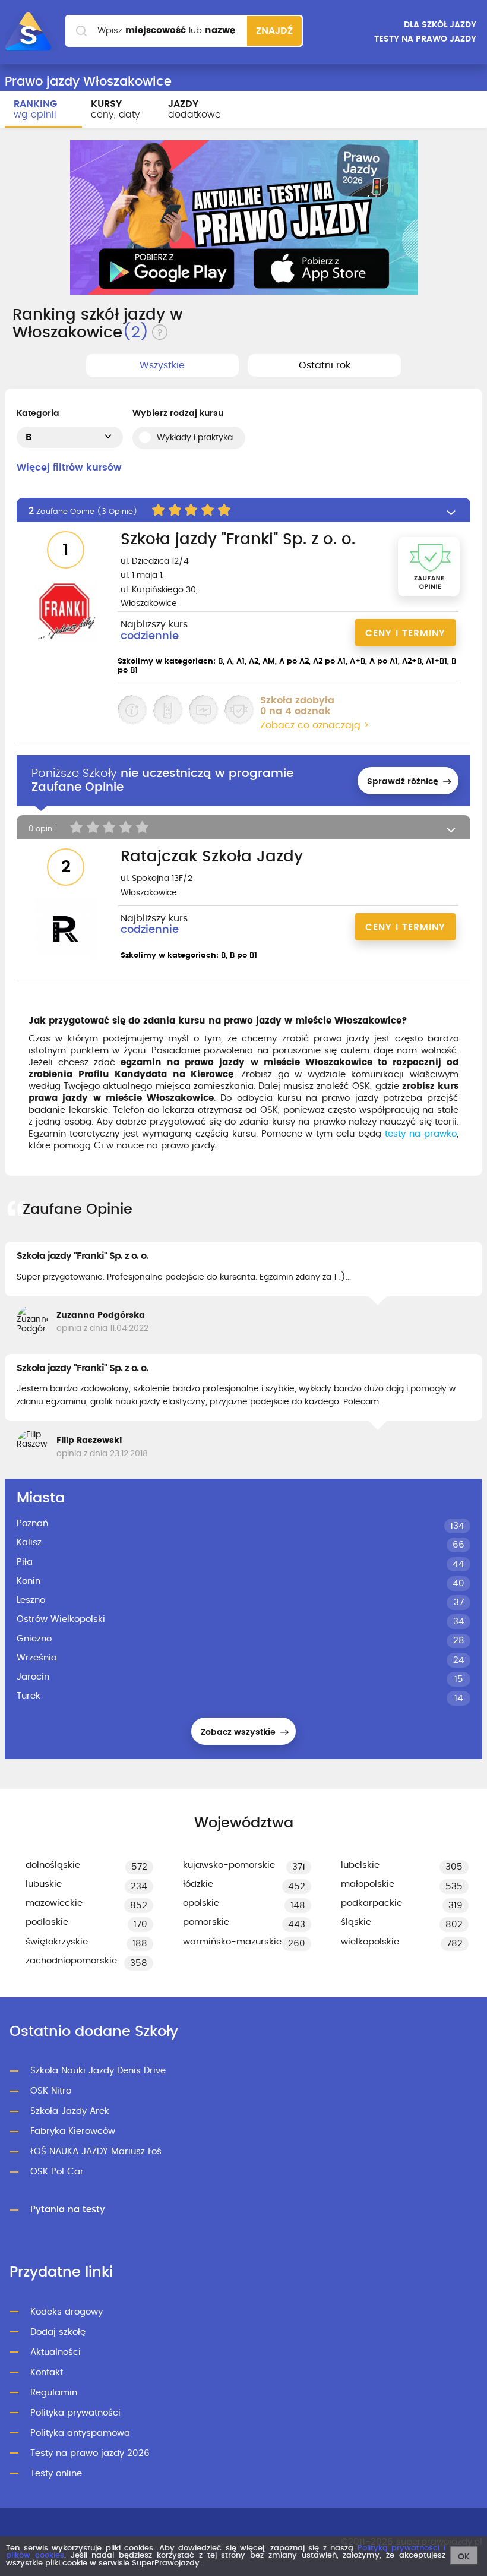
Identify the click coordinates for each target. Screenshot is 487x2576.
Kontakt (47, 2373)
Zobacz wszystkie (239, 1732)
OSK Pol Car (57, 2172)
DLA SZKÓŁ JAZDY (440, 25)
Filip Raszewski (89, 1441)
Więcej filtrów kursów (69, 468)
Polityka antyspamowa (80, 2433)
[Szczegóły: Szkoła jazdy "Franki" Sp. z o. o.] (66, 612)
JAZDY (195, 109)
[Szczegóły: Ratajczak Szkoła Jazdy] (66, 930)
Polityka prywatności (75, 2413)
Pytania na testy (68, 2210)
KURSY (116, 109)
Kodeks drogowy (67, 2312)
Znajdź (274, 31)
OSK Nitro (51, 2091)
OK (464, 2557)
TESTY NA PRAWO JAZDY (425, 39)
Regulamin (54, 2393)
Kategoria (38, 413)
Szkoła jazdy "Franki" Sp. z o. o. (82, 1256)
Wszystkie (162, 365)
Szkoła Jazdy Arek (70, 2111)
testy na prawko (421, 1134)
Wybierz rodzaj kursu (178, 413)
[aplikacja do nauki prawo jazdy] (244, 217)
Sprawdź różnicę (404, 782)
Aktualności (56, 2352)
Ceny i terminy (405, 634)
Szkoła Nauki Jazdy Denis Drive (98, 2071)
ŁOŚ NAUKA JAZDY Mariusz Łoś (96, 2152)
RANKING (35, 109)
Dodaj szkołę (58, 2332)
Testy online (56, 2474)
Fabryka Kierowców (73, 2131)
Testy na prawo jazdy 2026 (90, 2453)
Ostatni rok (325, 365)
